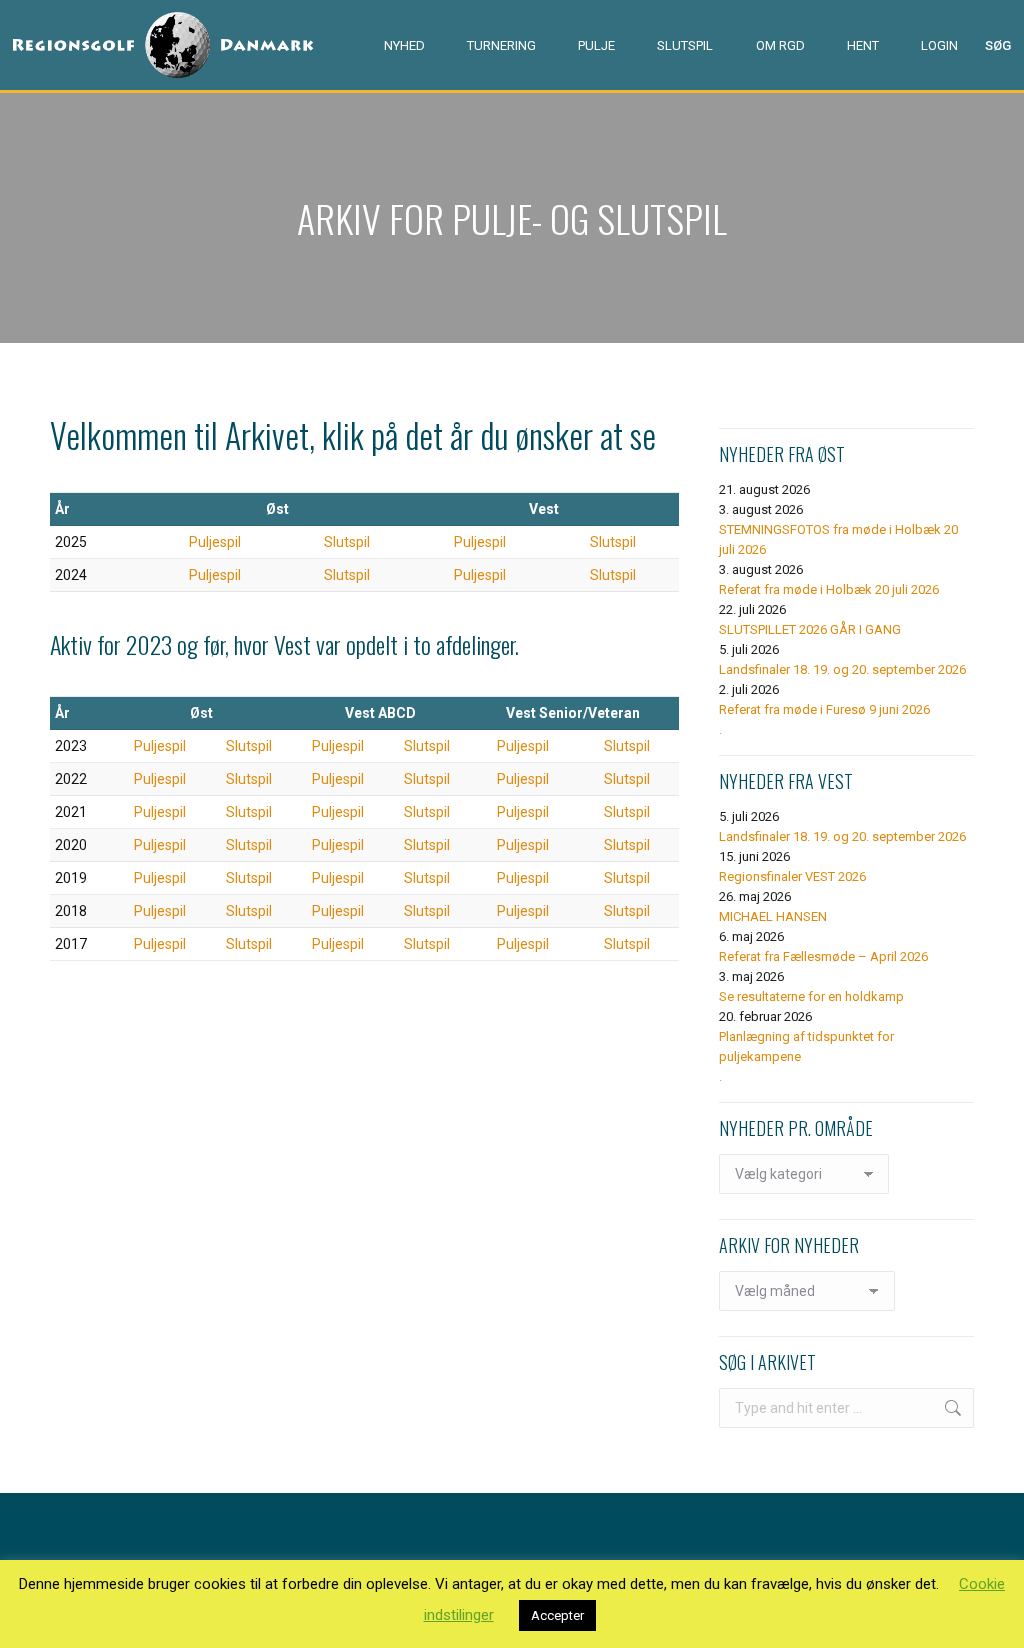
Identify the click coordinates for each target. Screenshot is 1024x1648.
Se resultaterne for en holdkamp (811, 996)
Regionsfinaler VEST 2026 (792, 876)
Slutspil (347, 542)
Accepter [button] (557, 1615)
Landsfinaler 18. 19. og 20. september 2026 (842, 669)
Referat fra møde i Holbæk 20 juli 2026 (829, 589)
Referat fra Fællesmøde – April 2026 (823, 956)
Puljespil (215, 542)
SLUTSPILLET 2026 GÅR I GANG (810, 629)
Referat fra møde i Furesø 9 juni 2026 (824, 709)
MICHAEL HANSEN (773, 916)
